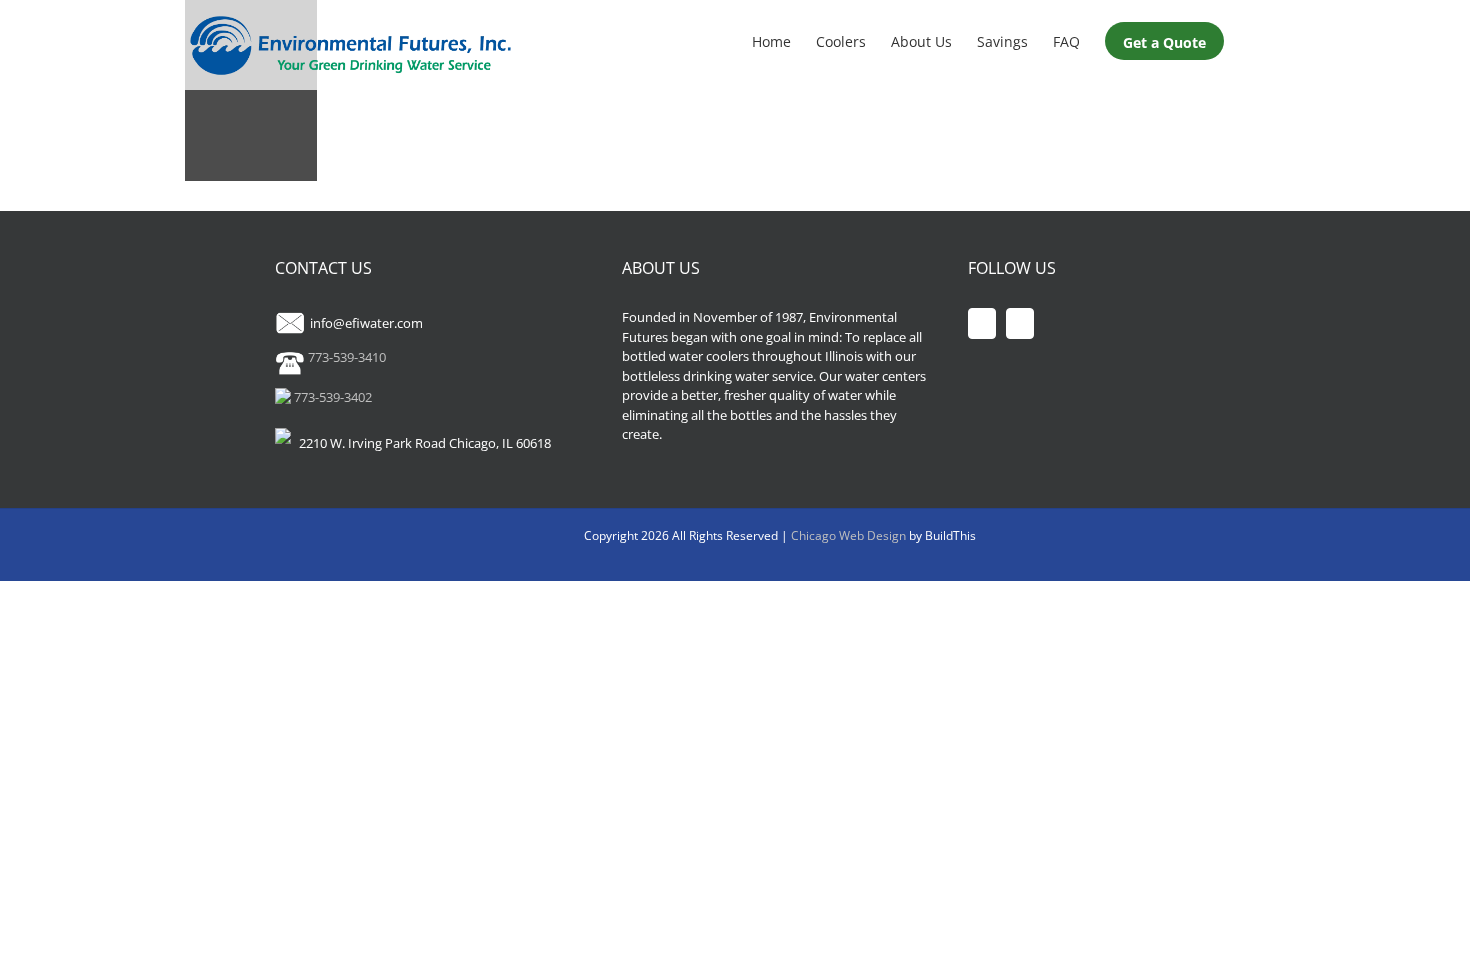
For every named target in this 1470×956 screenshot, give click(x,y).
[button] (1254, 40)
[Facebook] (982, 323)
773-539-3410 (345, 357)
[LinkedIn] (1020, 323)
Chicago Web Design (850, 535)
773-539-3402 (331, 397)
